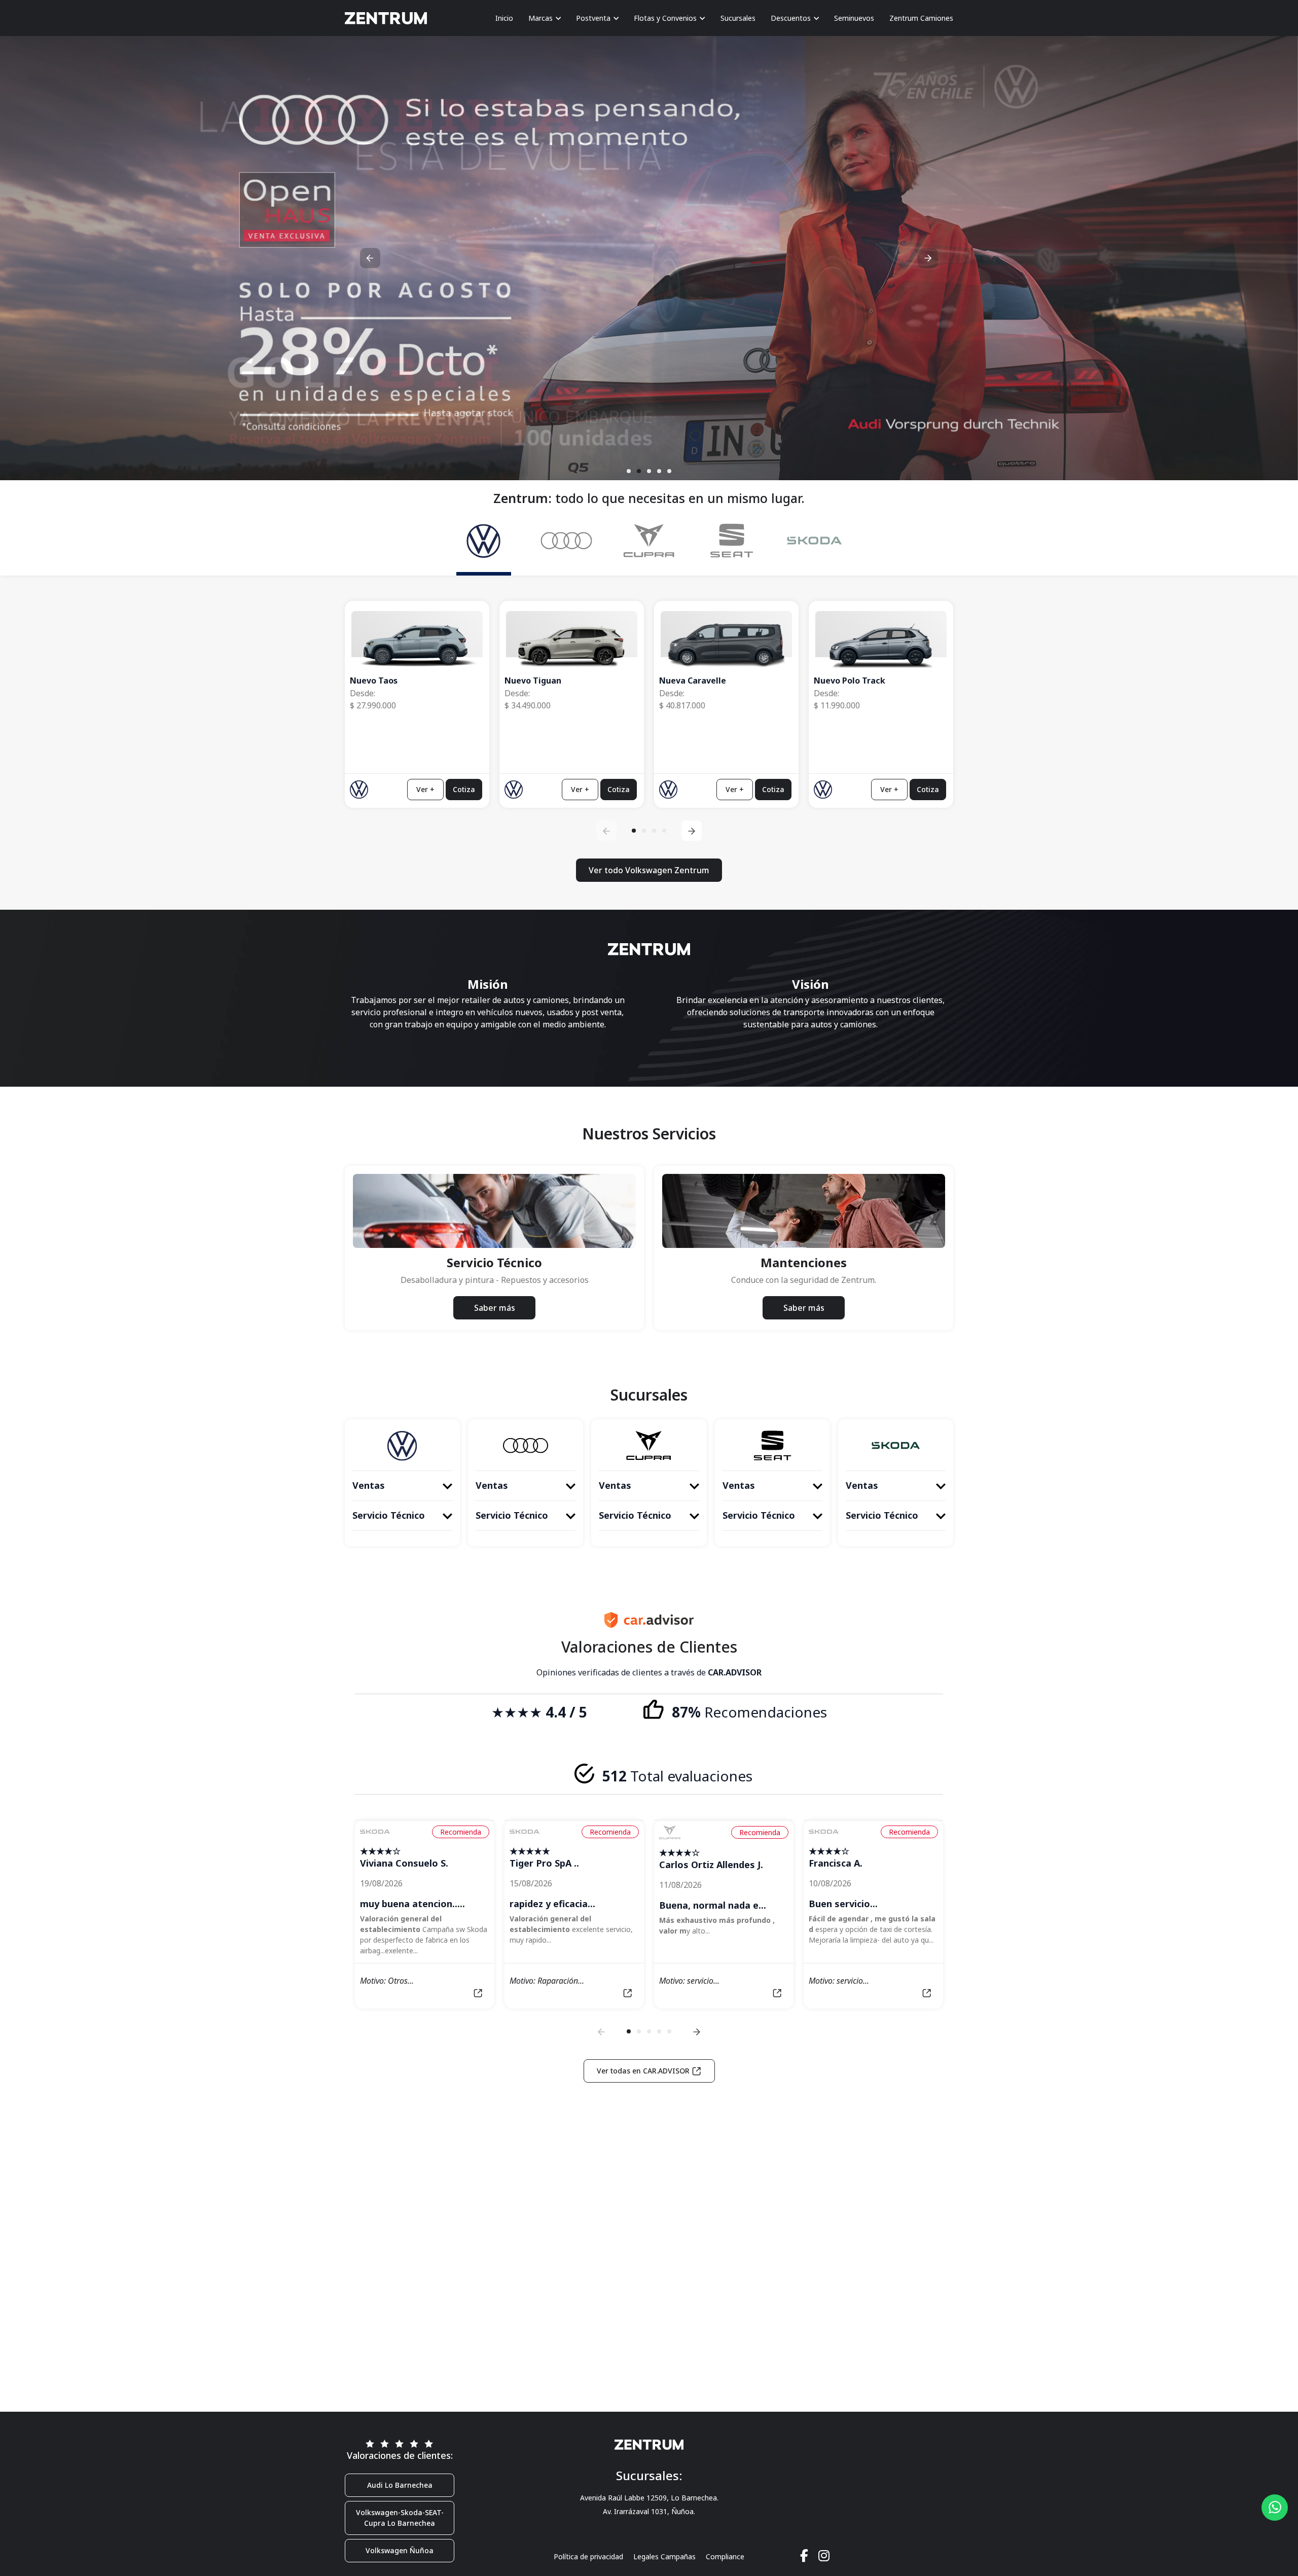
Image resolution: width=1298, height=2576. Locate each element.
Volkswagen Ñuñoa (400, 2550)
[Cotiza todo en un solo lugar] (1275, 2508)
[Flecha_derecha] (928, 258)
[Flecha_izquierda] (370, 258)
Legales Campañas (664, 2556)
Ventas (369, 1485)
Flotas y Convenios (665, 18)
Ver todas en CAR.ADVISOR (644, 2071)
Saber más (495, 1308)
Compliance (725, 2556)
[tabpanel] (649, 743)
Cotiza (464, 789)
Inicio (504, 18)
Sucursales (738, 18)
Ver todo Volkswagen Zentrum (649, 870)
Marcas (540, 18)
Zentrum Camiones (921, 18)
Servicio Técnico (389, 1515)
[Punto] (629, 471)
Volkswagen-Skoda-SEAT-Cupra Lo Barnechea (400, 2518)
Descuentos (791, 18)
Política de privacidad (588, 2556)
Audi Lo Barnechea (400, 2485)
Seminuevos (854, 18)
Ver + (425, 789)
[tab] (484, 544)
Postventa (593, 18)
